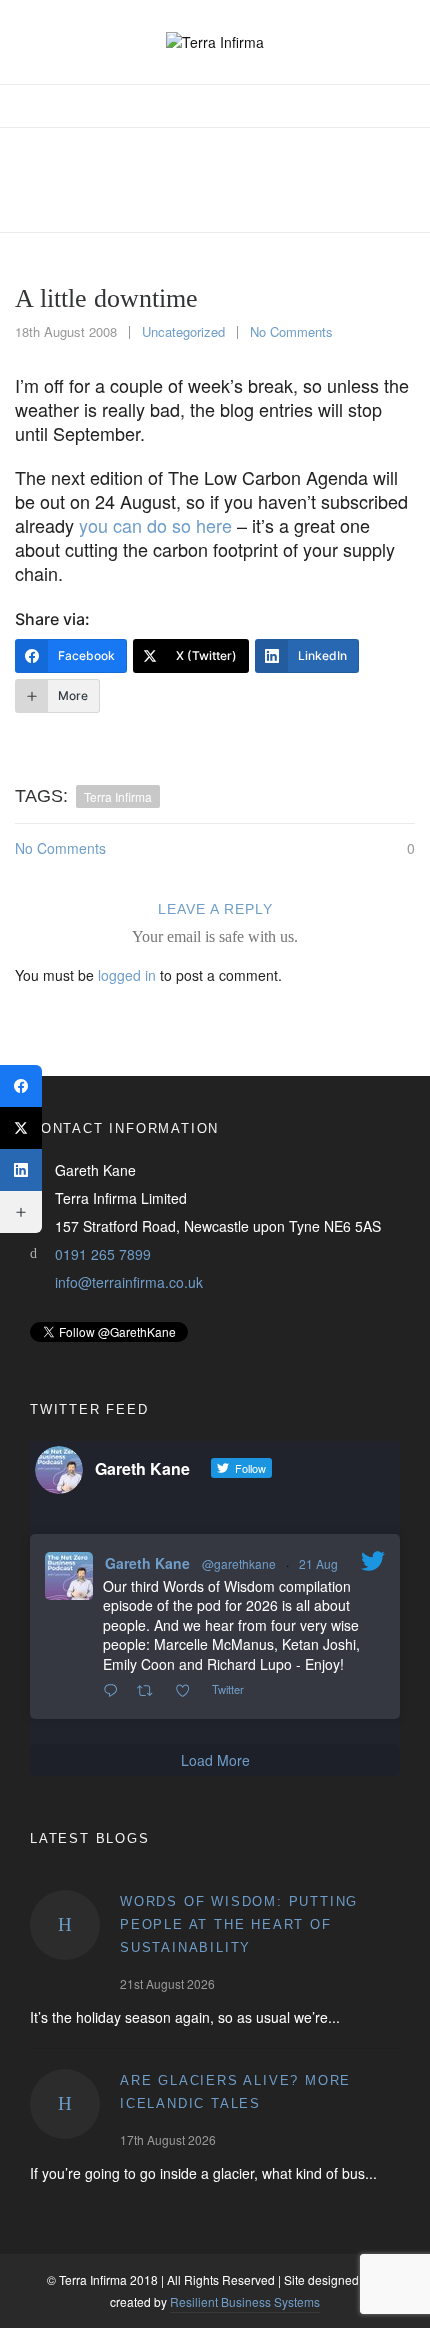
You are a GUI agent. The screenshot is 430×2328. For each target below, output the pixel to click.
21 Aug (318, 1563)
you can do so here (155, 525)
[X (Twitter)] (21, 1128)
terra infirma (118, 796)
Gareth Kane (147, 1563)
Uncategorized (183, 331)
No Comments (291, 331)
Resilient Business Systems (245, 2301)
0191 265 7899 (103, 1254)
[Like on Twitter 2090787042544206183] (188, 1691)
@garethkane (239, 1563)
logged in (127, 975)
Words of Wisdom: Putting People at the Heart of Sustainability (239, 1924)
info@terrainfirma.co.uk (129, 1282)
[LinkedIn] (21, 1170)
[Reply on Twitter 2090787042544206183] (115, 1691)
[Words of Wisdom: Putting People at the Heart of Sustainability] (65, 1925)
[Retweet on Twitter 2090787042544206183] (150, 1691)
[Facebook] (21, 1086)
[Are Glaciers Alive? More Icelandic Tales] (65, 2104)
